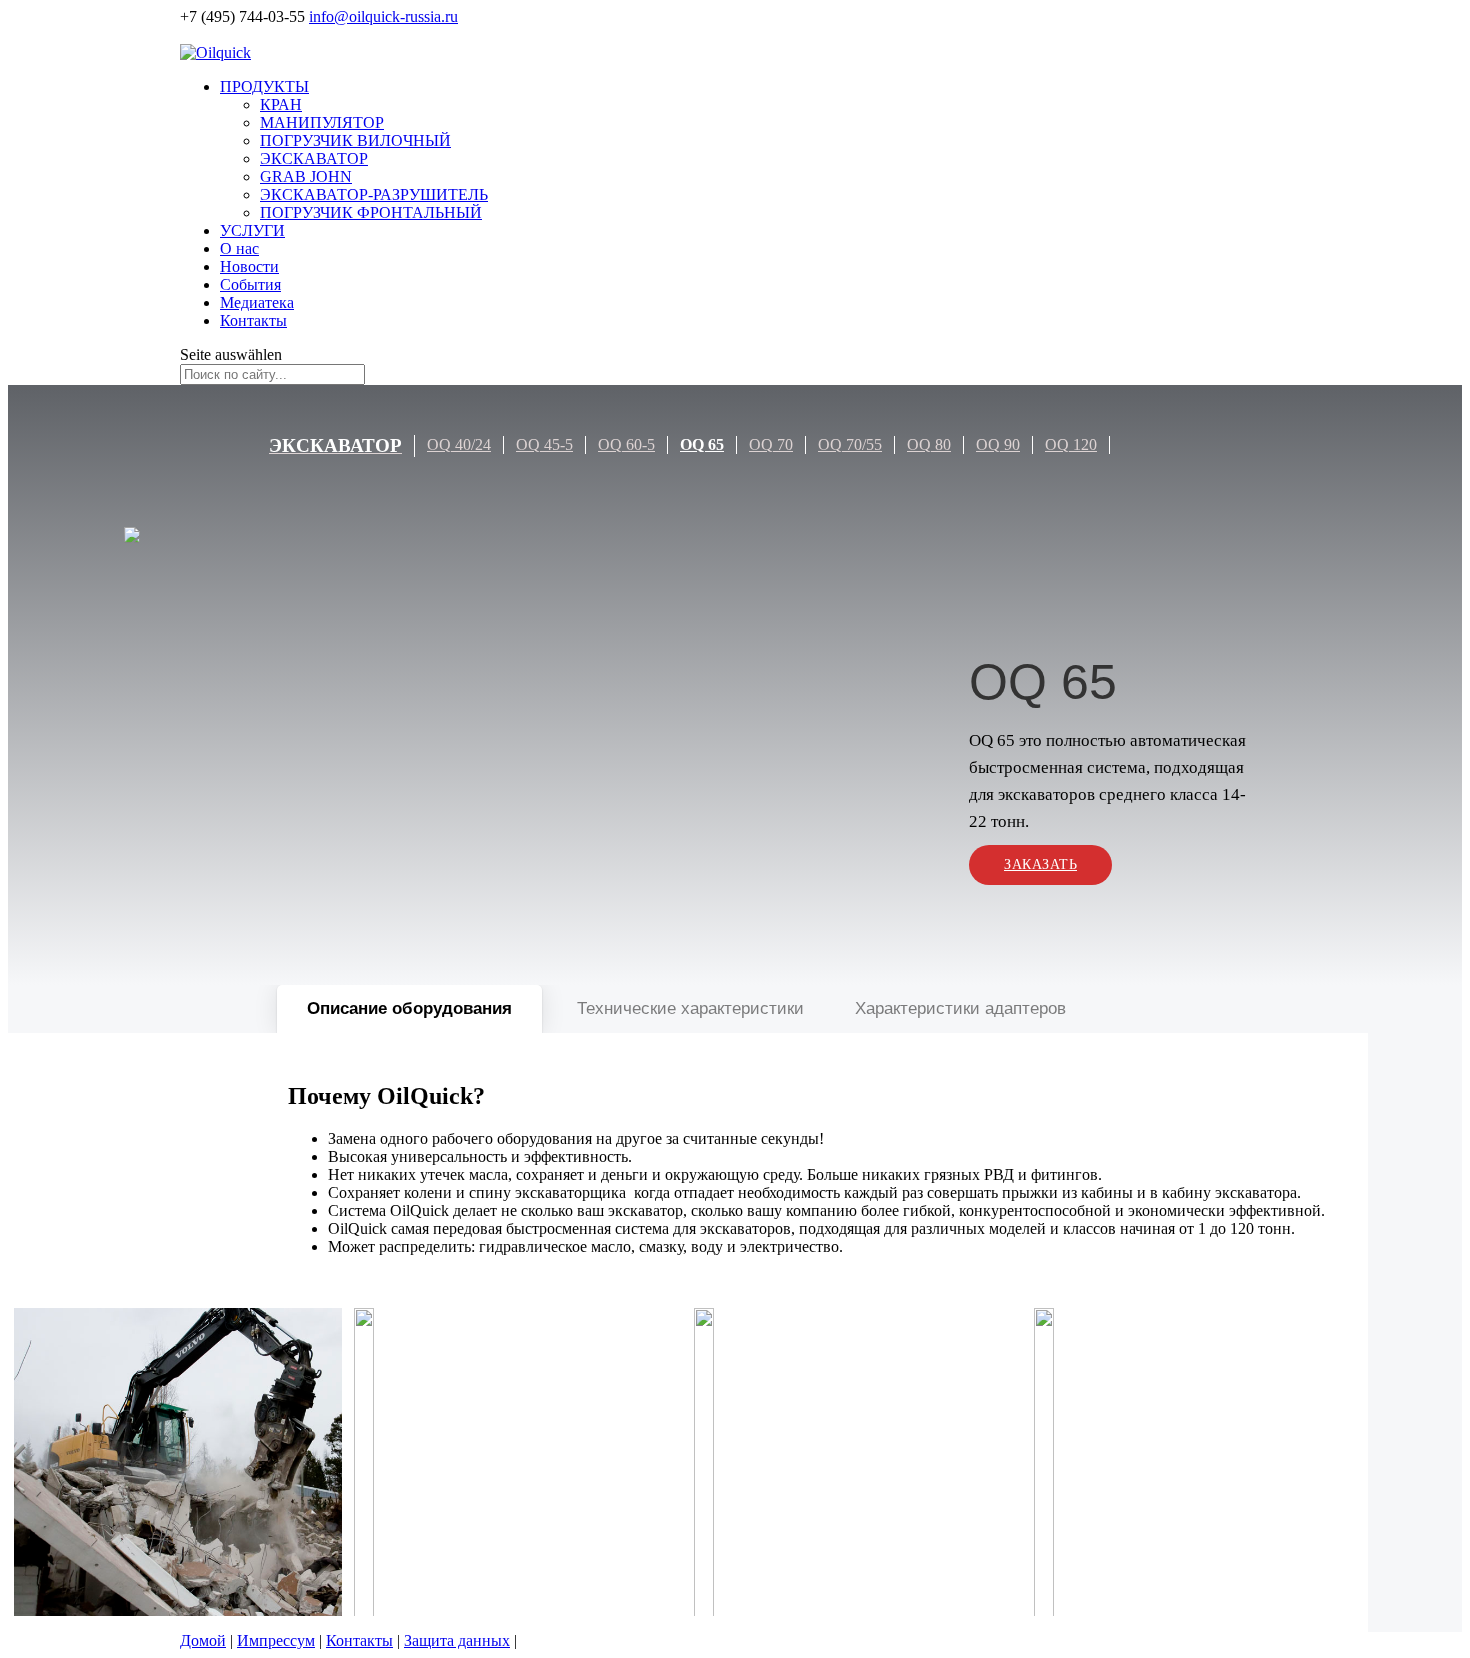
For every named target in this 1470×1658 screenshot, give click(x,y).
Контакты (253, 320)
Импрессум (276, 1640)
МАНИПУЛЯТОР (322, 122)
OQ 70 (771, 444)
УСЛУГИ (252, 230)
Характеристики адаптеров (960, 1008)
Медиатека (257, 302)
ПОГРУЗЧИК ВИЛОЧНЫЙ (355, 140)
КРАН (281, 104)
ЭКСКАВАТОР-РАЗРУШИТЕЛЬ (374, 194)
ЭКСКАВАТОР (314, 158)
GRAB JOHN (306, 176)
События (250, 284)
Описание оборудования (409, 1008)
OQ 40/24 (459, 444)
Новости (249, 266)
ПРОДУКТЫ (264, 86)
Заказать (1040, 864)
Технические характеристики (690, 1008)
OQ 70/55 (850, 444)
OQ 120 (1071, 444)
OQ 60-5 (626, 444)
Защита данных (457, 1640)
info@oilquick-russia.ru (383, 16)
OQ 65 (702, 444)
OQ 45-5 (544, 444)
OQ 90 (998, 444)
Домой (203, 1640)
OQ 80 (929, 444)
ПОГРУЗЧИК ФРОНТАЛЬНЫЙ (371, 212)
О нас (239, 248)
